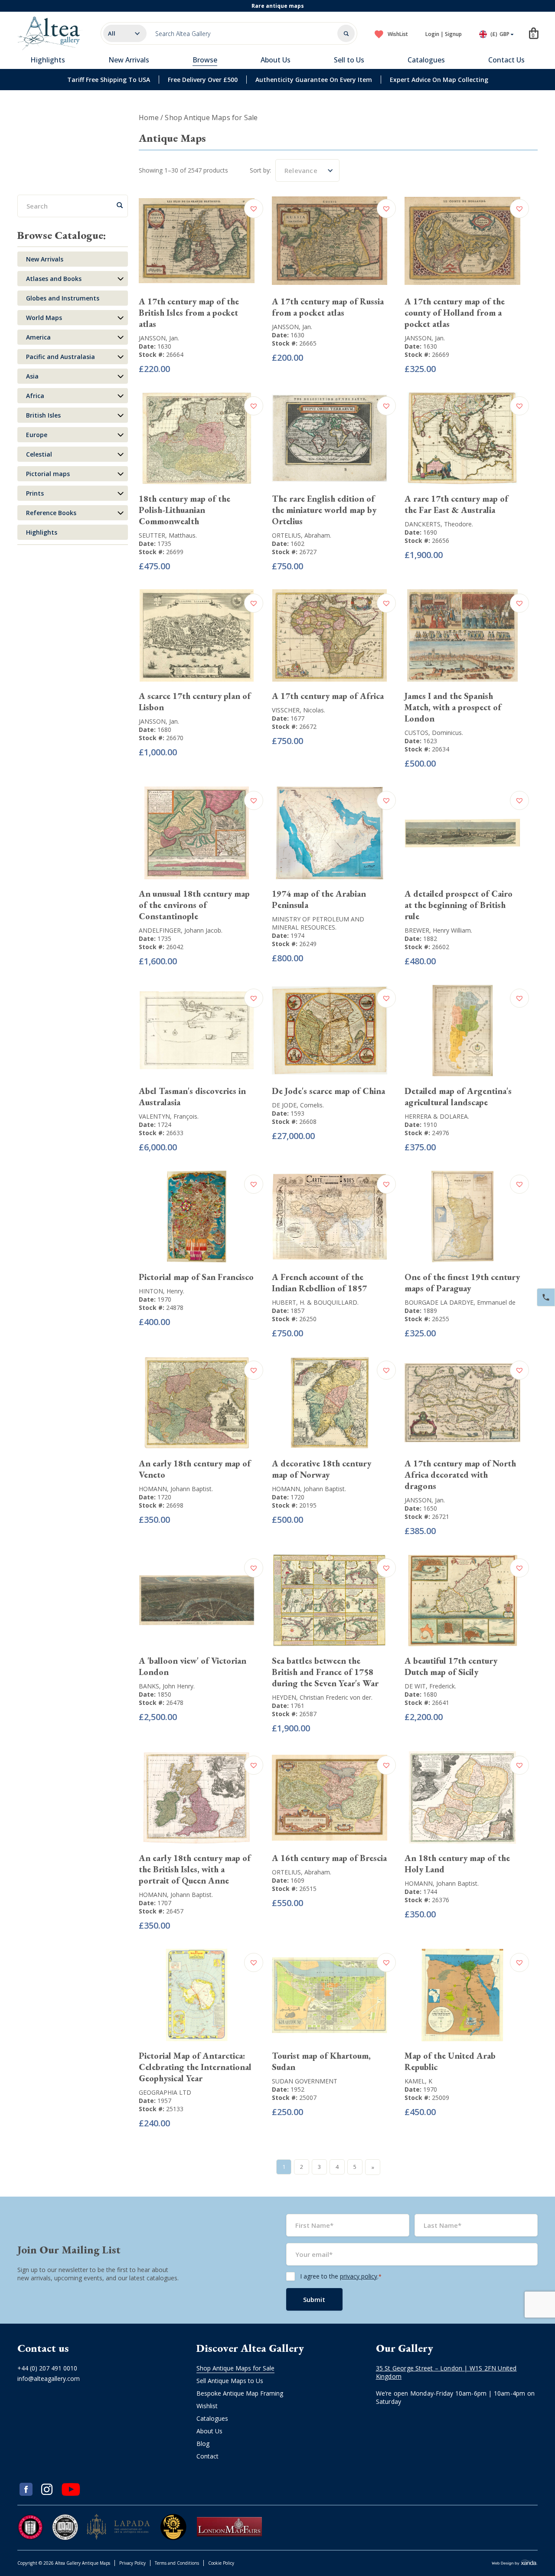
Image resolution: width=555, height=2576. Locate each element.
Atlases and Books (54, 279)
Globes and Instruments (63, 298)
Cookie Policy (221, 2563)
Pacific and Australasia (60, 357)
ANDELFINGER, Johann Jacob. (181, 930)
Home (149, 118)
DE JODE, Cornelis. (298, 1105)
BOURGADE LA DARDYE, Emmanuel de (460, 1302)
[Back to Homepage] (50, 33)
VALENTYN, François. (169, 1116)
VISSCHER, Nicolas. (299, 710)
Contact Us (506, 60)
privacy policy (359, 2276)
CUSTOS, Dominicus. (434, 733)
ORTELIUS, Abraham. (302, 535)
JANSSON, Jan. (159, 338)
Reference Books (51, 513)
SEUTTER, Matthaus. (168, 535)
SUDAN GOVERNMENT (305, 2081)
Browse (205, 60)
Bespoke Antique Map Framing (240, 2393)
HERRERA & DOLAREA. (437, 1116)
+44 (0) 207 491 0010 (47, 2368)
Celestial (39, 454)
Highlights (48, 60)
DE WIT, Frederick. (430, 1686)
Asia (32, 376)
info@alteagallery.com (49, 2378)
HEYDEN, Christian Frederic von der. (322, 1697)
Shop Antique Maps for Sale (235, 2368)
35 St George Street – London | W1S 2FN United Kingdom (446, 2372)
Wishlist (207, 2405)
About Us (276, 60)
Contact (207, 2456)
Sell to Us (349, 60)
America (38, 337)
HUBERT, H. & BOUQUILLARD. (315, 1302)
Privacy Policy (132, 2563)
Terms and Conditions (177, 2563)
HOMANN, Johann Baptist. (176, 1489)
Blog (203, 2443)
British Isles (43, 415)
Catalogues (426, 60)
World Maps (44, 318)
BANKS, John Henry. (167, 1686)
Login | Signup (444, 34)
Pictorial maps (48, 474)
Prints (35, 493)
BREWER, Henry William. (438, 930)
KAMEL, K (418, 2081)
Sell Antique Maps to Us (230, 2380)
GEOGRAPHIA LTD (165, 2092)
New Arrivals (129, 60)
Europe (37, 435)
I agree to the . (341, 2276)
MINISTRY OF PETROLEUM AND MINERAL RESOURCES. (318, 923)
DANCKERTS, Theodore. (439, 524)
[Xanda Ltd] (515, 2563)
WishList (398, 34)
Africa (35, 396)
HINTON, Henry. (162, 1291)
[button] (255, 209)
